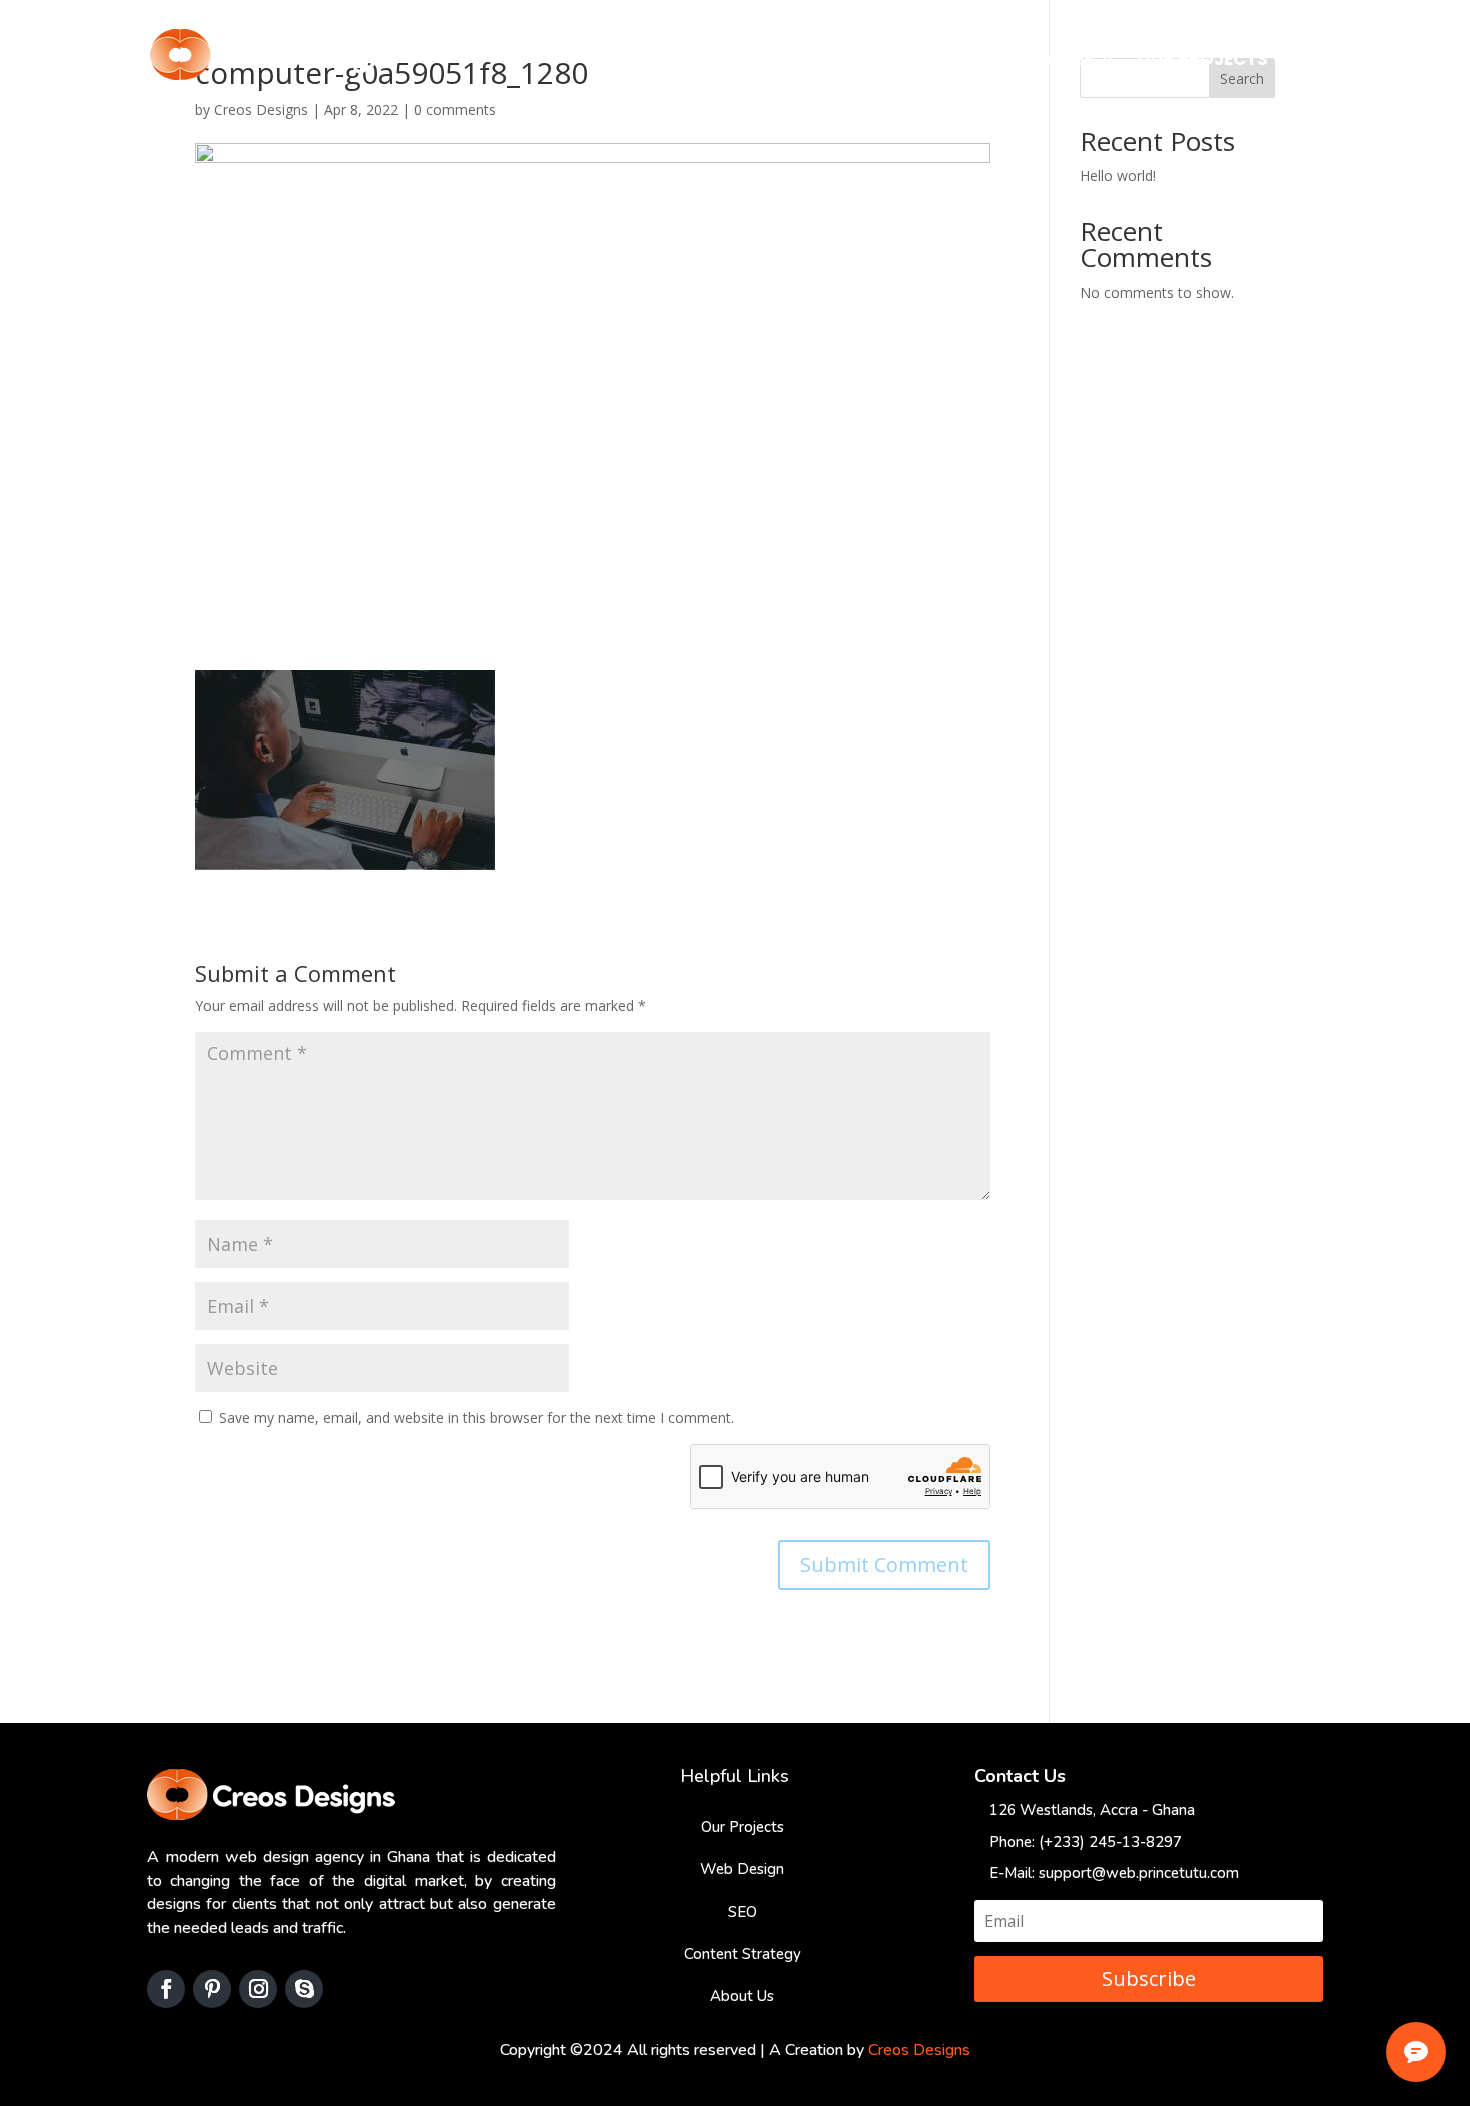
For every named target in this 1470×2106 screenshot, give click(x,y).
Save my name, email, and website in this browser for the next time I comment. (476, 1417)
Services (1054, 61)
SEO (742, 1912)
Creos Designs (261, 109)
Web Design (742, 1869)
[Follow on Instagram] (258, 1989)
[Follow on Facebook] (166, 1989)
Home (855, 61)
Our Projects (1202, 61)
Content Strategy (742, 1954)
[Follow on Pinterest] (212, 1989)
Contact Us (1347, 61)
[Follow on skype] (304, 1989)
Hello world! (1118, 175)
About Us (947, 61)
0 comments (455, 109)
